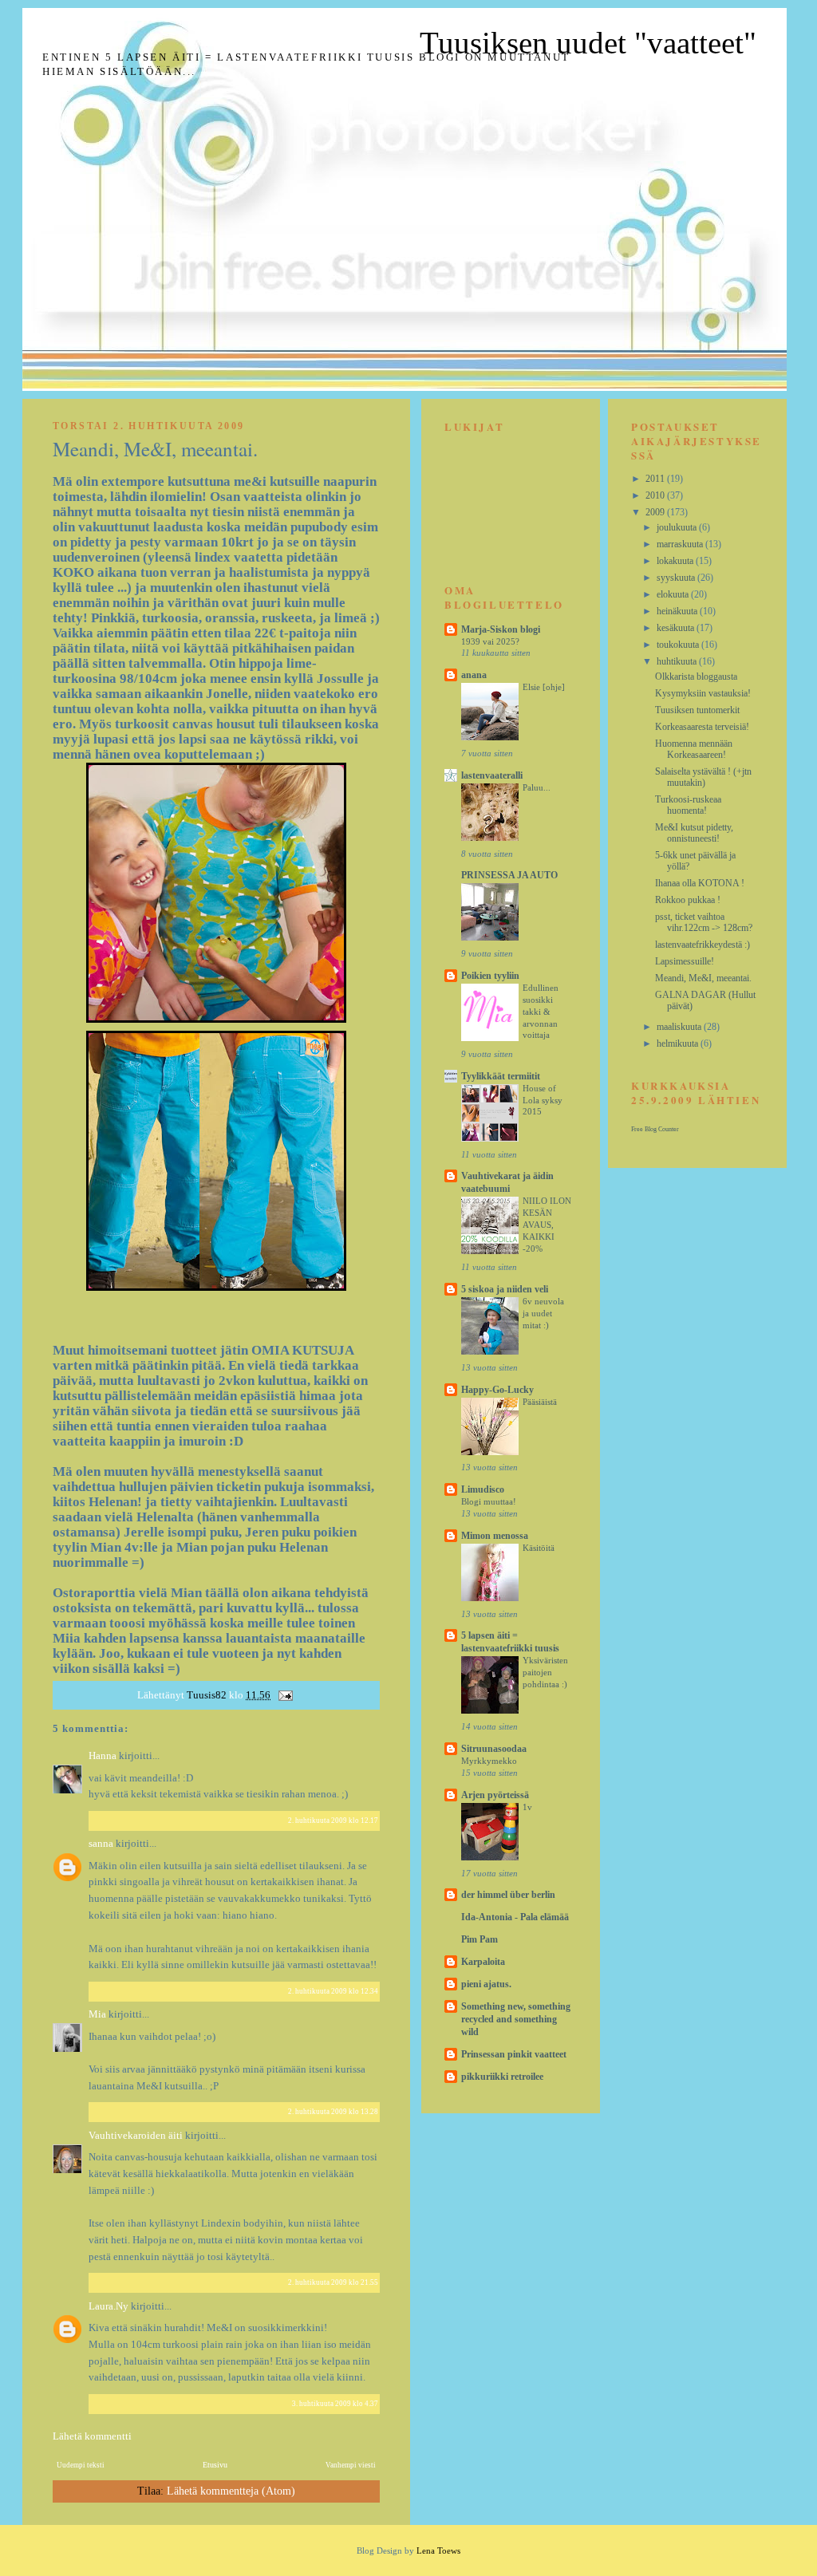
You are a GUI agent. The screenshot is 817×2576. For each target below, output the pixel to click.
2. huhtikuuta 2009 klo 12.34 (333, 1991)
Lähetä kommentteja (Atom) (231, 2491)
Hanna (103, 1755)
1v (527, 1807)
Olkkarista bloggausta (696, 677)
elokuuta (674, 594)
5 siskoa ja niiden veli (505, 1289)
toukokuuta (679, 645)
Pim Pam (480, 1939)
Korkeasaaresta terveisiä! (702, 727)
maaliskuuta (680, 1027)
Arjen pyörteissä (495, 1795)
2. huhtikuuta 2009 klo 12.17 (333, 1821)
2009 (656, 512)
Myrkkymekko (489, 1761)
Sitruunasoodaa (494, 1749)
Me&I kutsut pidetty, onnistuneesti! (694, 833)
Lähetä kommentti (92, 2436)
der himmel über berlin (508, 1895)
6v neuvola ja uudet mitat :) (543, 1313)
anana (474, 675)
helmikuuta (679, 1043)
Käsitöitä (539, 1548)
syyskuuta (677, 578)
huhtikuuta (678, 661)
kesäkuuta (677, 628)
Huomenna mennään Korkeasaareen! (694, 749)
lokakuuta (676, 561)
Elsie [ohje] (544, 687)
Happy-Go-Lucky (497, 1390)
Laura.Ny (109, 2306)
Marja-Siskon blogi (501, 629)
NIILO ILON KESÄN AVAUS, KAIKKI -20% (547, 1224)
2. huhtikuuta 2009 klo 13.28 (333, 2112)
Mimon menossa (495, 1536)
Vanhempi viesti (351, 2465)
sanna (101, 1843)
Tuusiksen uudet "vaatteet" (588, 43)
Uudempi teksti (81, 2465)
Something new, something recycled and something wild (516, 2019)
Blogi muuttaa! (489, 1501)
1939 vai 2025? (490, 641)
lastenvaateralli (492, 775)
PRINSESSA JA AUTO (509, 875)
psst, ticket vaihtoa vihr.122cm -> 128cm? (704, 922)
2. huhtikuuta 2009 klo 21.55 (333, 2282)
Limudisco (483, 1489)
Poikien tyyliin (490, 976)
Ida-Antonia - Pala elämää (515, 1917)
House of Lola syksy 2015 (543, 1100)
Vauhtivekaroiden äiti (136, 2135)
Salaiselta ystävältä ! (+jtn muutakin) (703, 777)
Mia (97, 2014)
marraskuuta (681, 544)
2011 (656, 479)
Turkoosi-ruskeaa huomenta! (688, 805)
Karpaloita (483, 1962)
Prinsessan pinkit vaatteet (514, 2054)
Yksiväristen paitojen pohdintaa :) (545, 1672)
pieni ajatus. (486, 1984)
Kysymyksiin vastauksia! (703, 693)
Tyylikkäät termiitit (501, 1076)
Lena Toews (438, 2550)
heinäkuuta (678, 611)
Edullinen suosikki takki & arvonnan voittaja (541, 1011)
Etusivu (215, 2465)
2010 (656, 495)
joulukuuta (678, 527)
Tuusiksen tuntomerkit (697, 710)
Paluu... (537, 787)
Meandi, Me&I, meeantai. (703, 978)
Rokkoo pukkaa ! (688, 900)
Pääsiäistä (540, 1402)
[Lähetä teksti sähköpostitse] (284, 1695)
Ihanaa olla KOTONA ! (700, 883)
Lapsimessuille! (685, 961)
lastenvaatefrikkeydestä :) (703, 945)
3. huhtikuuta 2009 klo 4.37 (335, 2404)
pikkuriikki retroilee (502, 2077)
